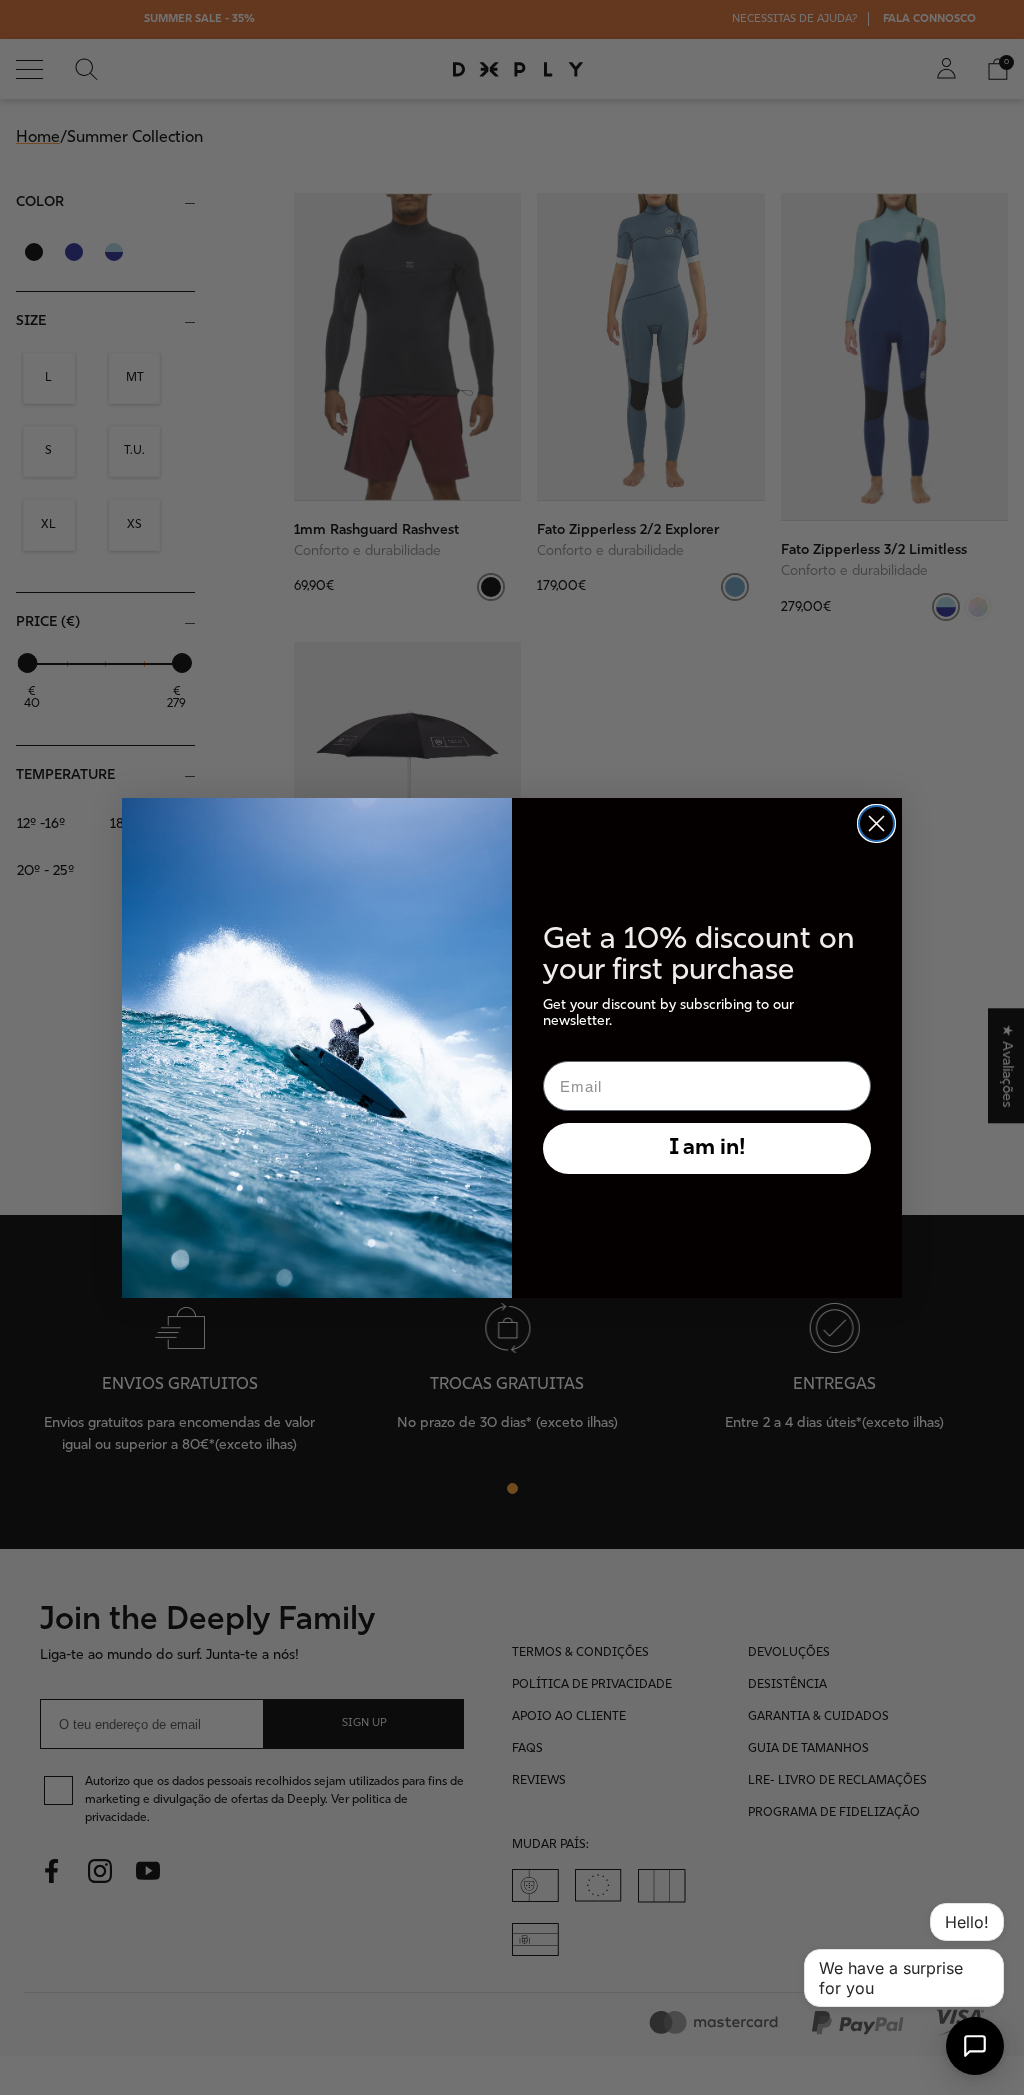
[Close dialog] (876, 823)
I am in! (707, 1148)
